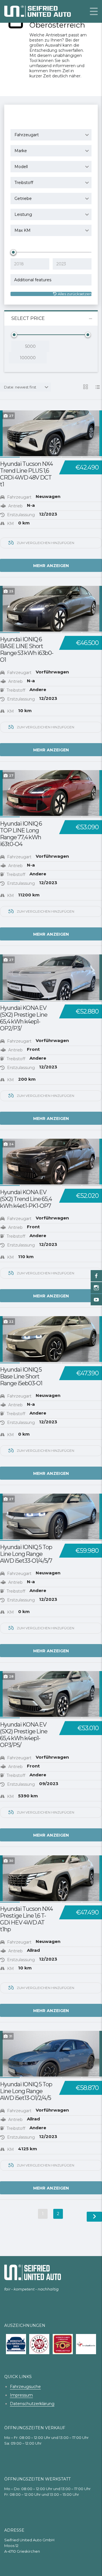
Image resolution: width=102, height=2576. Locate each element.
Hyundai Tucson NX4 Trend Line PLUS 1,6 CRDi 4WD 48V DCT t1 (26, 474)
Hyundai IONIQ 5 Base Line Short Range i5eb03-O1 (21, 1376)
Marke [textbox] (21, 151)
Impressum (21, 2395)
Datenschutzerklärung (32, 2404)
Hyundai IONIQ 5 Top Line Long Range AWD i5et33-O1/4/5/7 (26, 1554)
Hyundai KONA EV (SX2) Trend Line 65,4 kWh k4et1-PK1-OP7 (26, 1199)
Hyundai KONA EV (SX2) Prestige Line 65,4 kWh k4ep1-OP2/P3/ (24, 1018)
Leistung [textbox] (23, 214)
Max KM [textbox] (23, 230)
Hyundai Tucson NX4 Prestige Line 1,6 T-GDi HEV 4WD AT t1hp (26, 1919)
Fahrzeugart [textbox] (27, 135)
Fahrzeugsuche (25, 2387)
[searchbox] (52, 280)
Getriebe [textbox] (23, 199)
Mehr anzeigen (51, 566)
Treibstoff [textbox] (24, 183)
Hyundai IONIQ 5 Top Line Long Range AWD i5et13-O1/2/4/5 (26, 2091)
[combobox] (51, 135)
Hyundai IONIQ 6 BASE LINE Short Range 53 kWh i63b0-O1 (27, 650)
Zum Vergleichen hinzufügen (45, 543)
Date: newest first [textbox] (20, 387)
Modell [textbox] (21, 167)
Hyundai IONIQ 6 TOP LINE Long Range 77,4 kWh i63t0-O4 (21, 834)
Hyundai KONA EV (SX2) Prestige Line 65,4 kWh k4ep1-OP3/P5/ (24, 1735)
